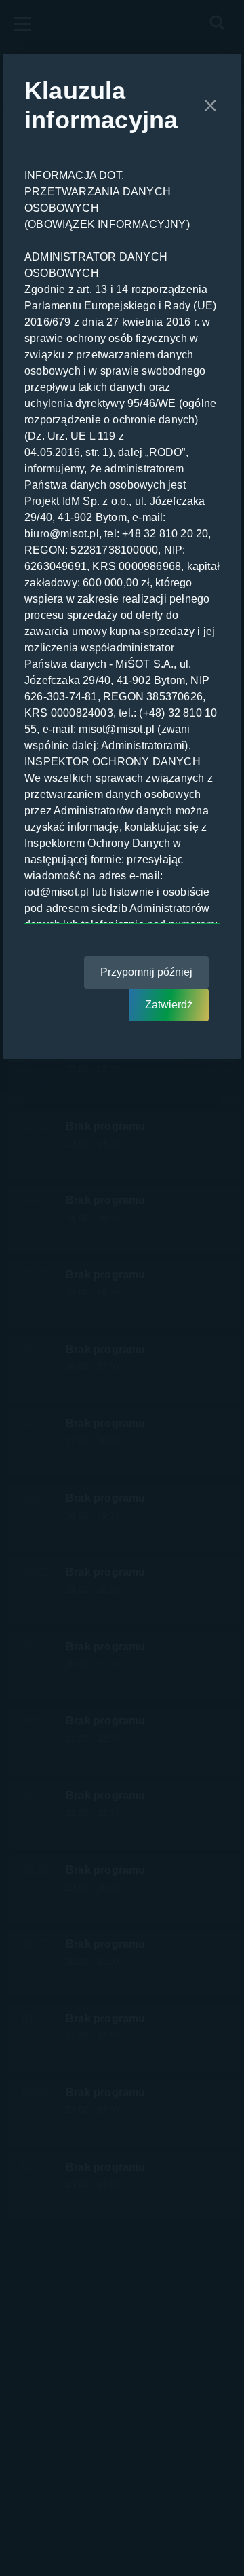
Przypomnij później (146, 972)
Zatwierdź (169, 1005)
